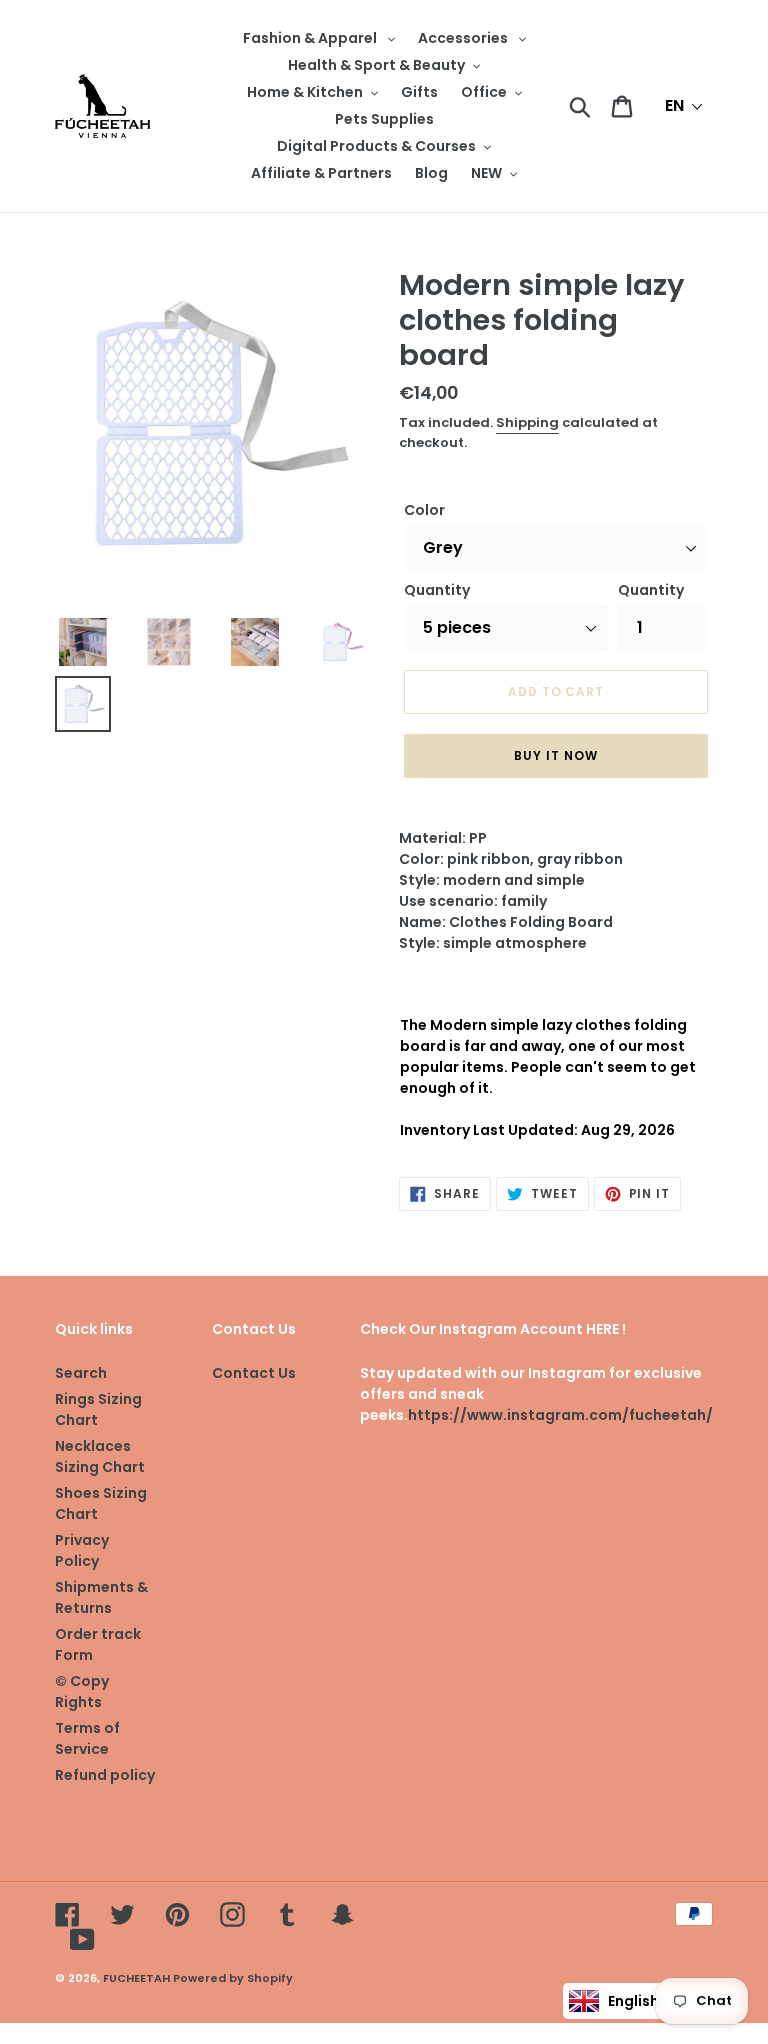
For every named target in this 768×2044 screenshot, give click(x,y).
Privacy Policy (82, 1550)
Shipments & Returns (101, 1597)
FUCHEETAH (136, 1978)
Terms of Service (87, 1738)
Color (424, 510)
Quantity (437, 590)
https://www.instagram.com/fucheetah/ (560, 1415)
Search (81, 1373)
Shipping (527, 422)
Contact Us (254, 1373)
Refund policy (105, 1775)
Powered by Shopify (233, 1978)
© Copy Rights (82, 1691)
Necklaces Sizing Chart (100, 1456)
